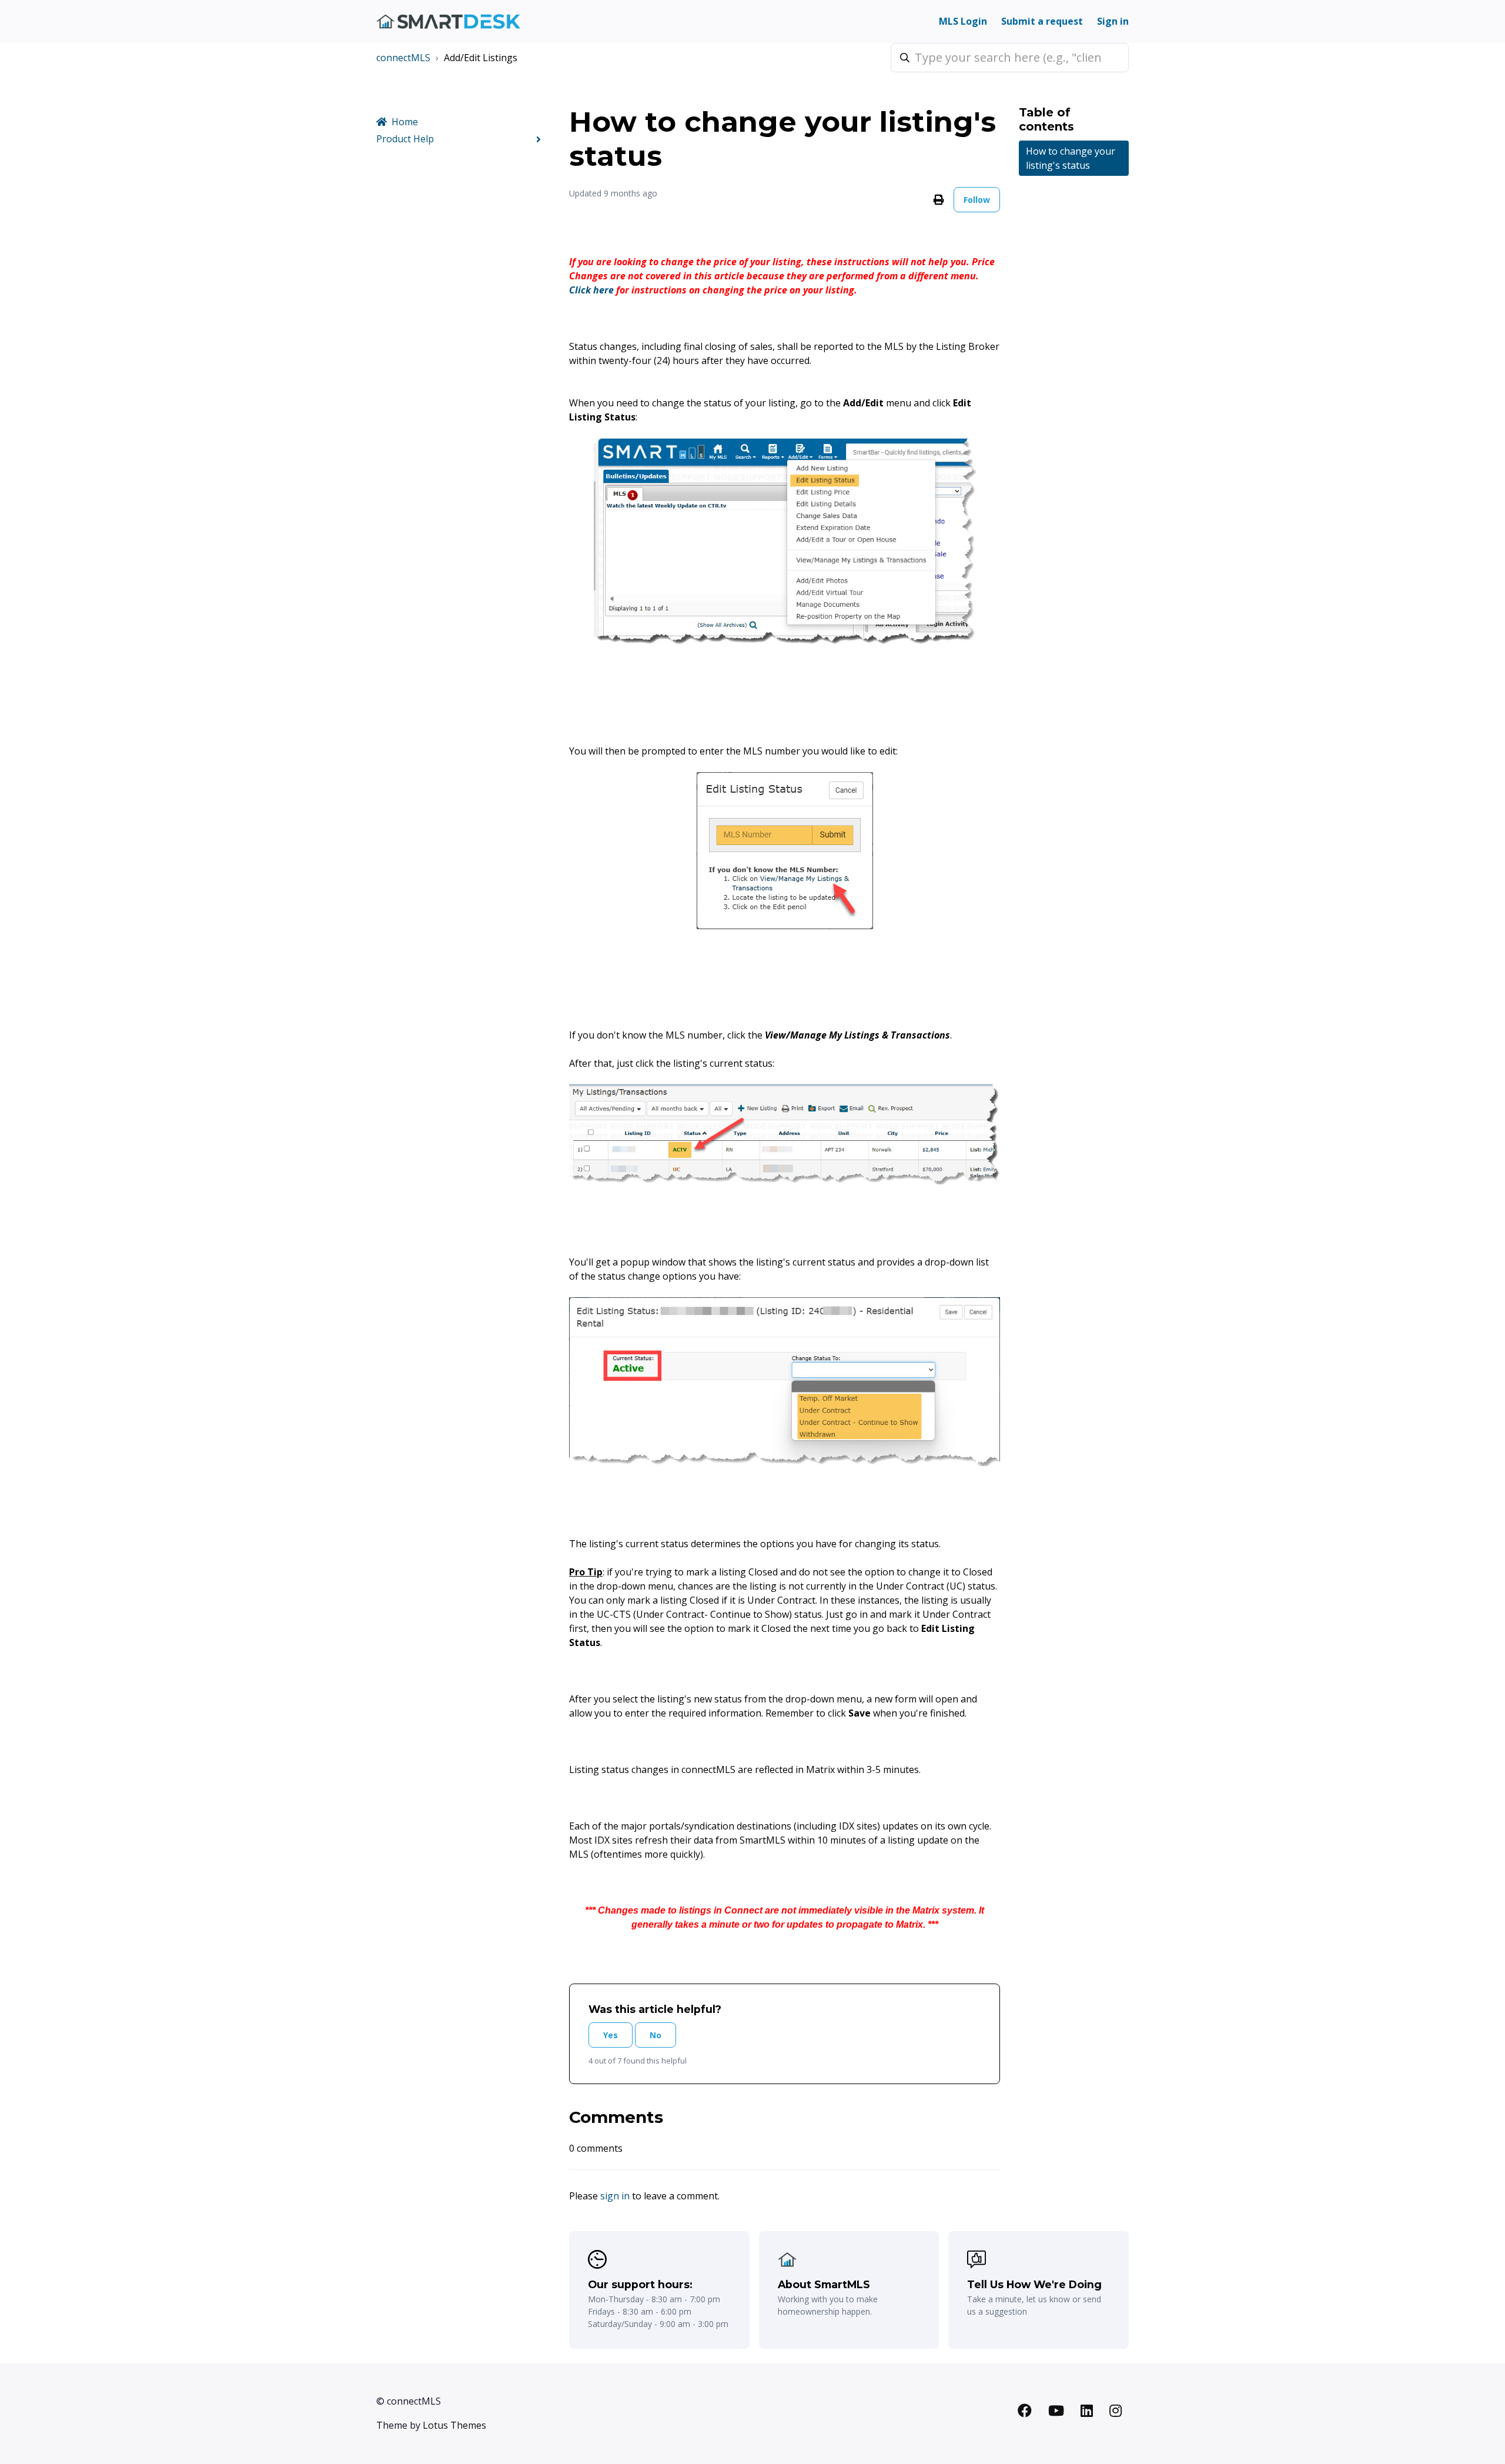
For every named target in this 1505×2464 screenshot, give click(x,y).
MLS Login (963, 21)
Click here (591, 290)
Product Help (405, 139)
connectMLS (403, 58)
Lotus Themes (454, 2425)
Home (405, 122)
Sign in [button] (1113, 21)
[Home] (448, 21)
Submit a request (1042, 21)
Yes (611, 2035)
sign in (615, 2196)
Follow (977, 200)
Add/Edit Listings (481, 58)
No (655, 2035)
